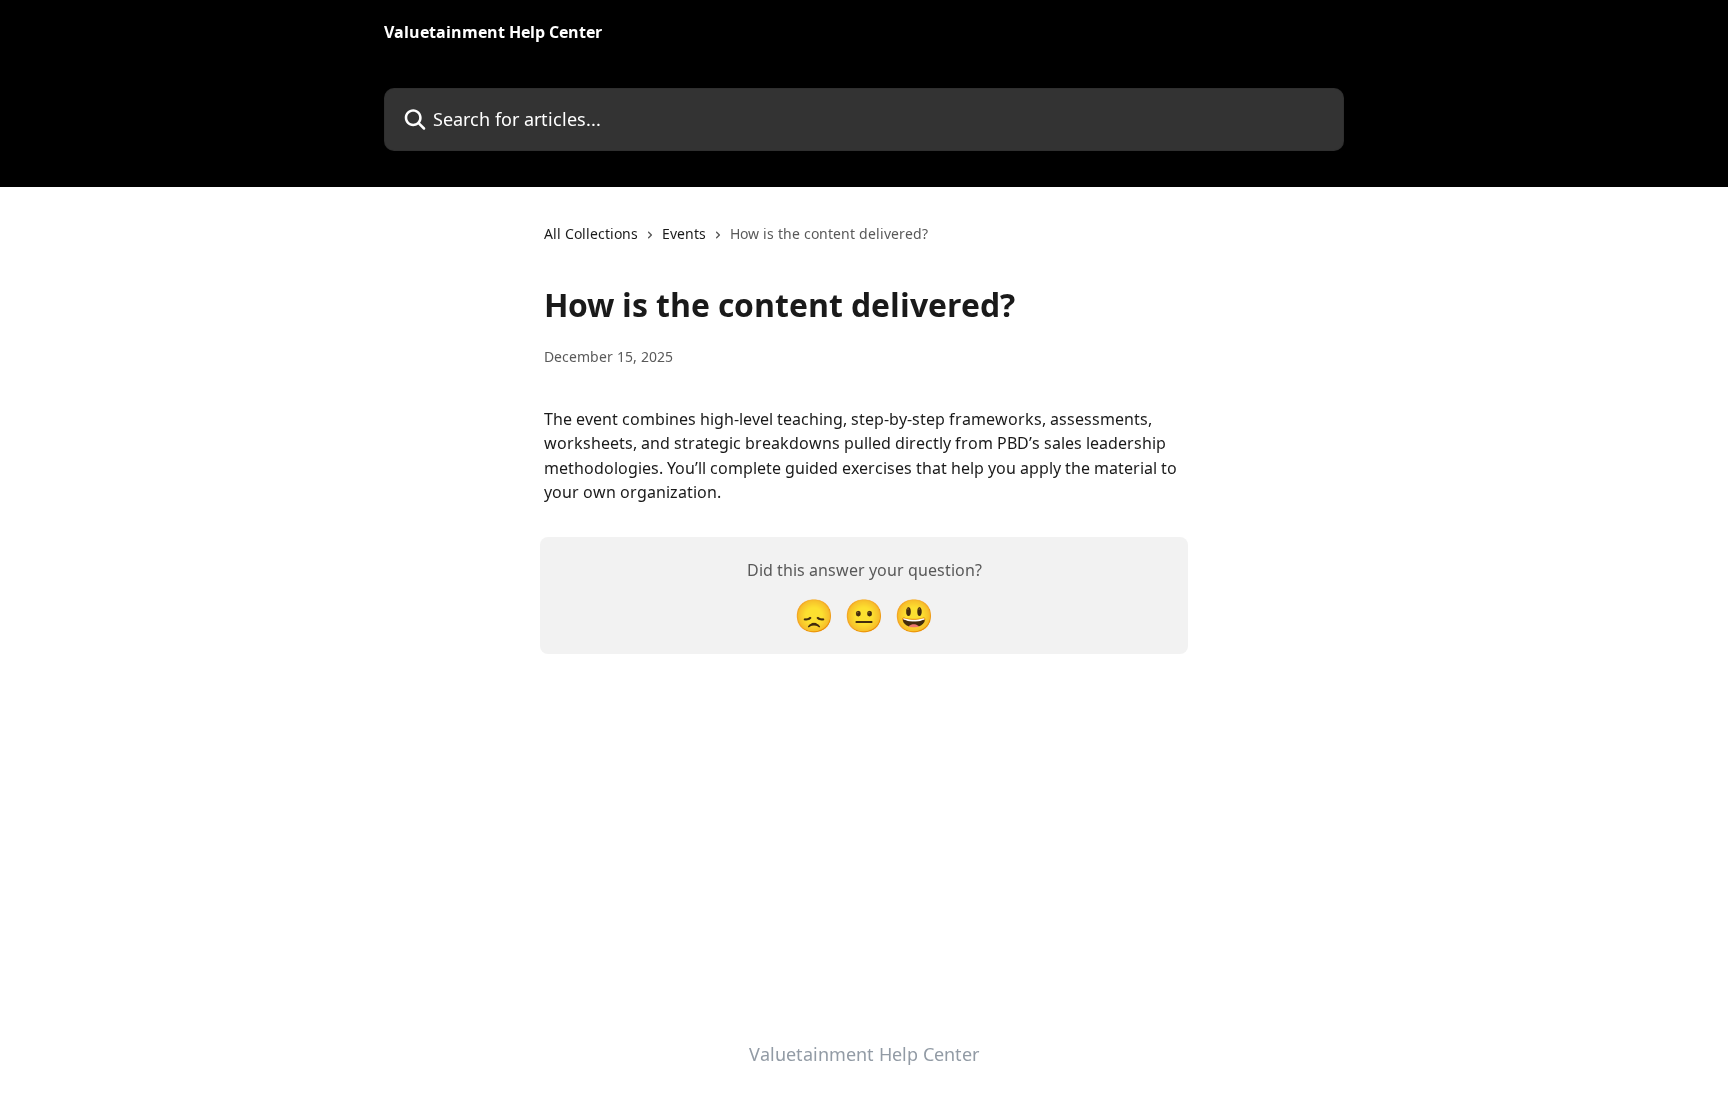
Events (684, 233)
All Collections (591, 233)
